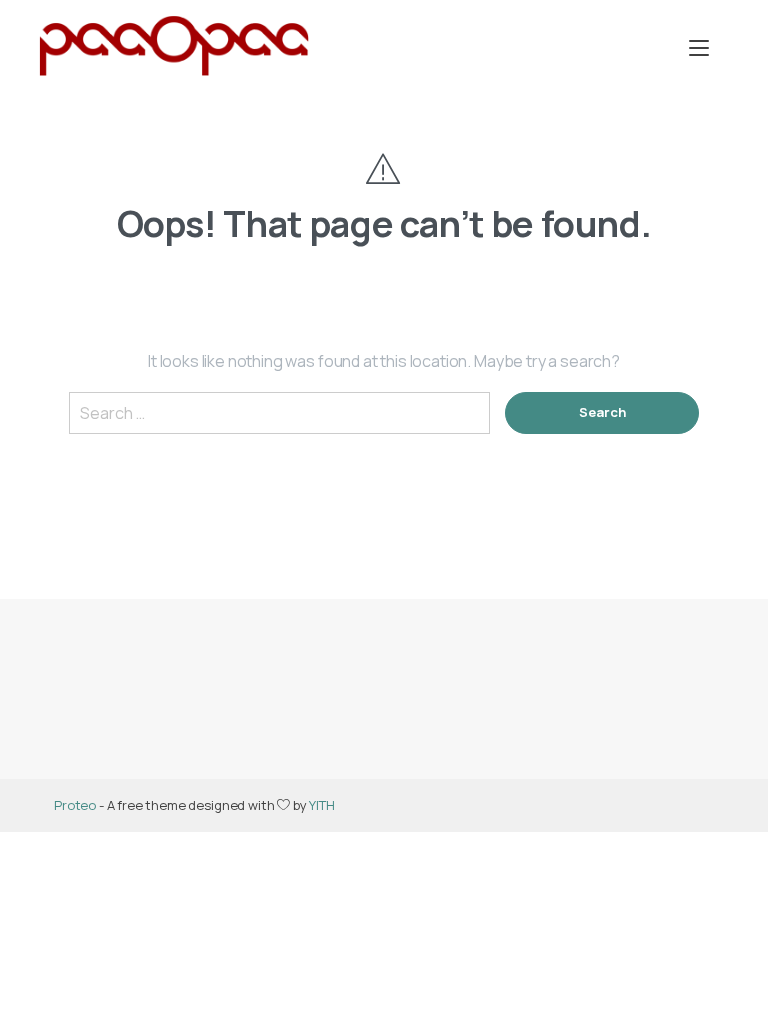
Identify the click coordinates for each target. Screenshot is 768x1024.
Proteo (75, 805)
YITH (321, 805)
